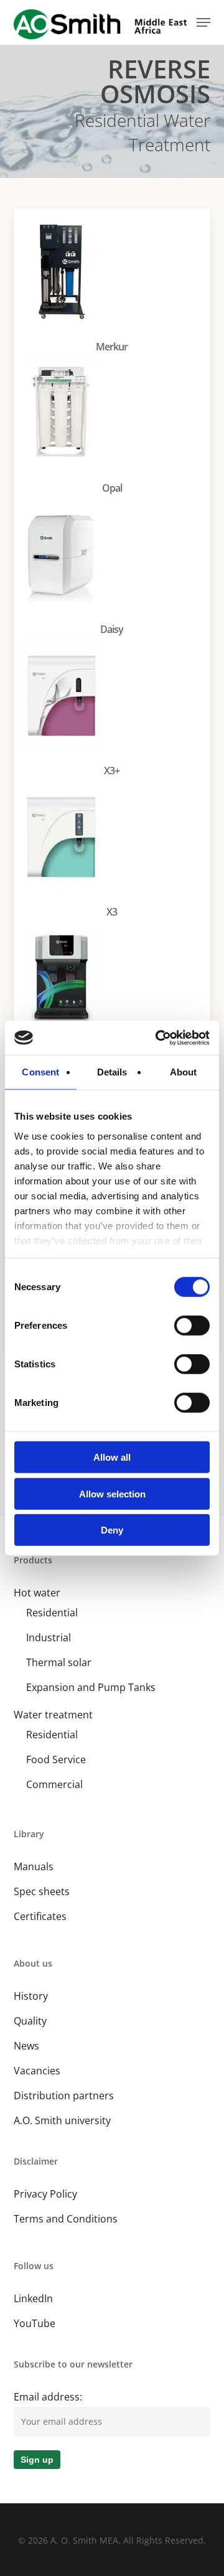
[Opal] (115, 429)
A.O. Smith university (62, 2120)
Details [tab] (112, 1072)
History (31, 1996)
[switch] (192, 1326)
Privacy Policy (45, 2194)
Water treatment (53, 1715)
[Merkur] (115, 287)
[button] (203, 22)
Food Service (56, 1759)
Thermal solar (59, 1662)
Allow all (112, 1457)
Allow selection (112, 1493)
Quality (30, 2021)
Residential (52, 1613)
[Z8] (115, 994)
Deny (112, 1530)
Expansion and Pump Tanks (91, 1687)
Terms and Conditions (66, 2219)
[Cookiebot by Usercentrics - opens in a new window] (158, 1037)
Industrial (49, 1637)
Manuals (34, 1866)
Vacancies (37, 2071)
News (26, 2046)
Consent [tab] (40, 1072)
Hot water (37, 1593)
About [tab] (184, 1072)
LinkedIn (33, 2298)
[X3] (115, 852)
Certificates (40, 1916)
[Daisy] (115, 570)
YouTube (35, 2323)
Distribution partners (64, 2096)
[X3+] (115, 711)
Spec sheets (42, 1891)
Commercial (54, 1784)
